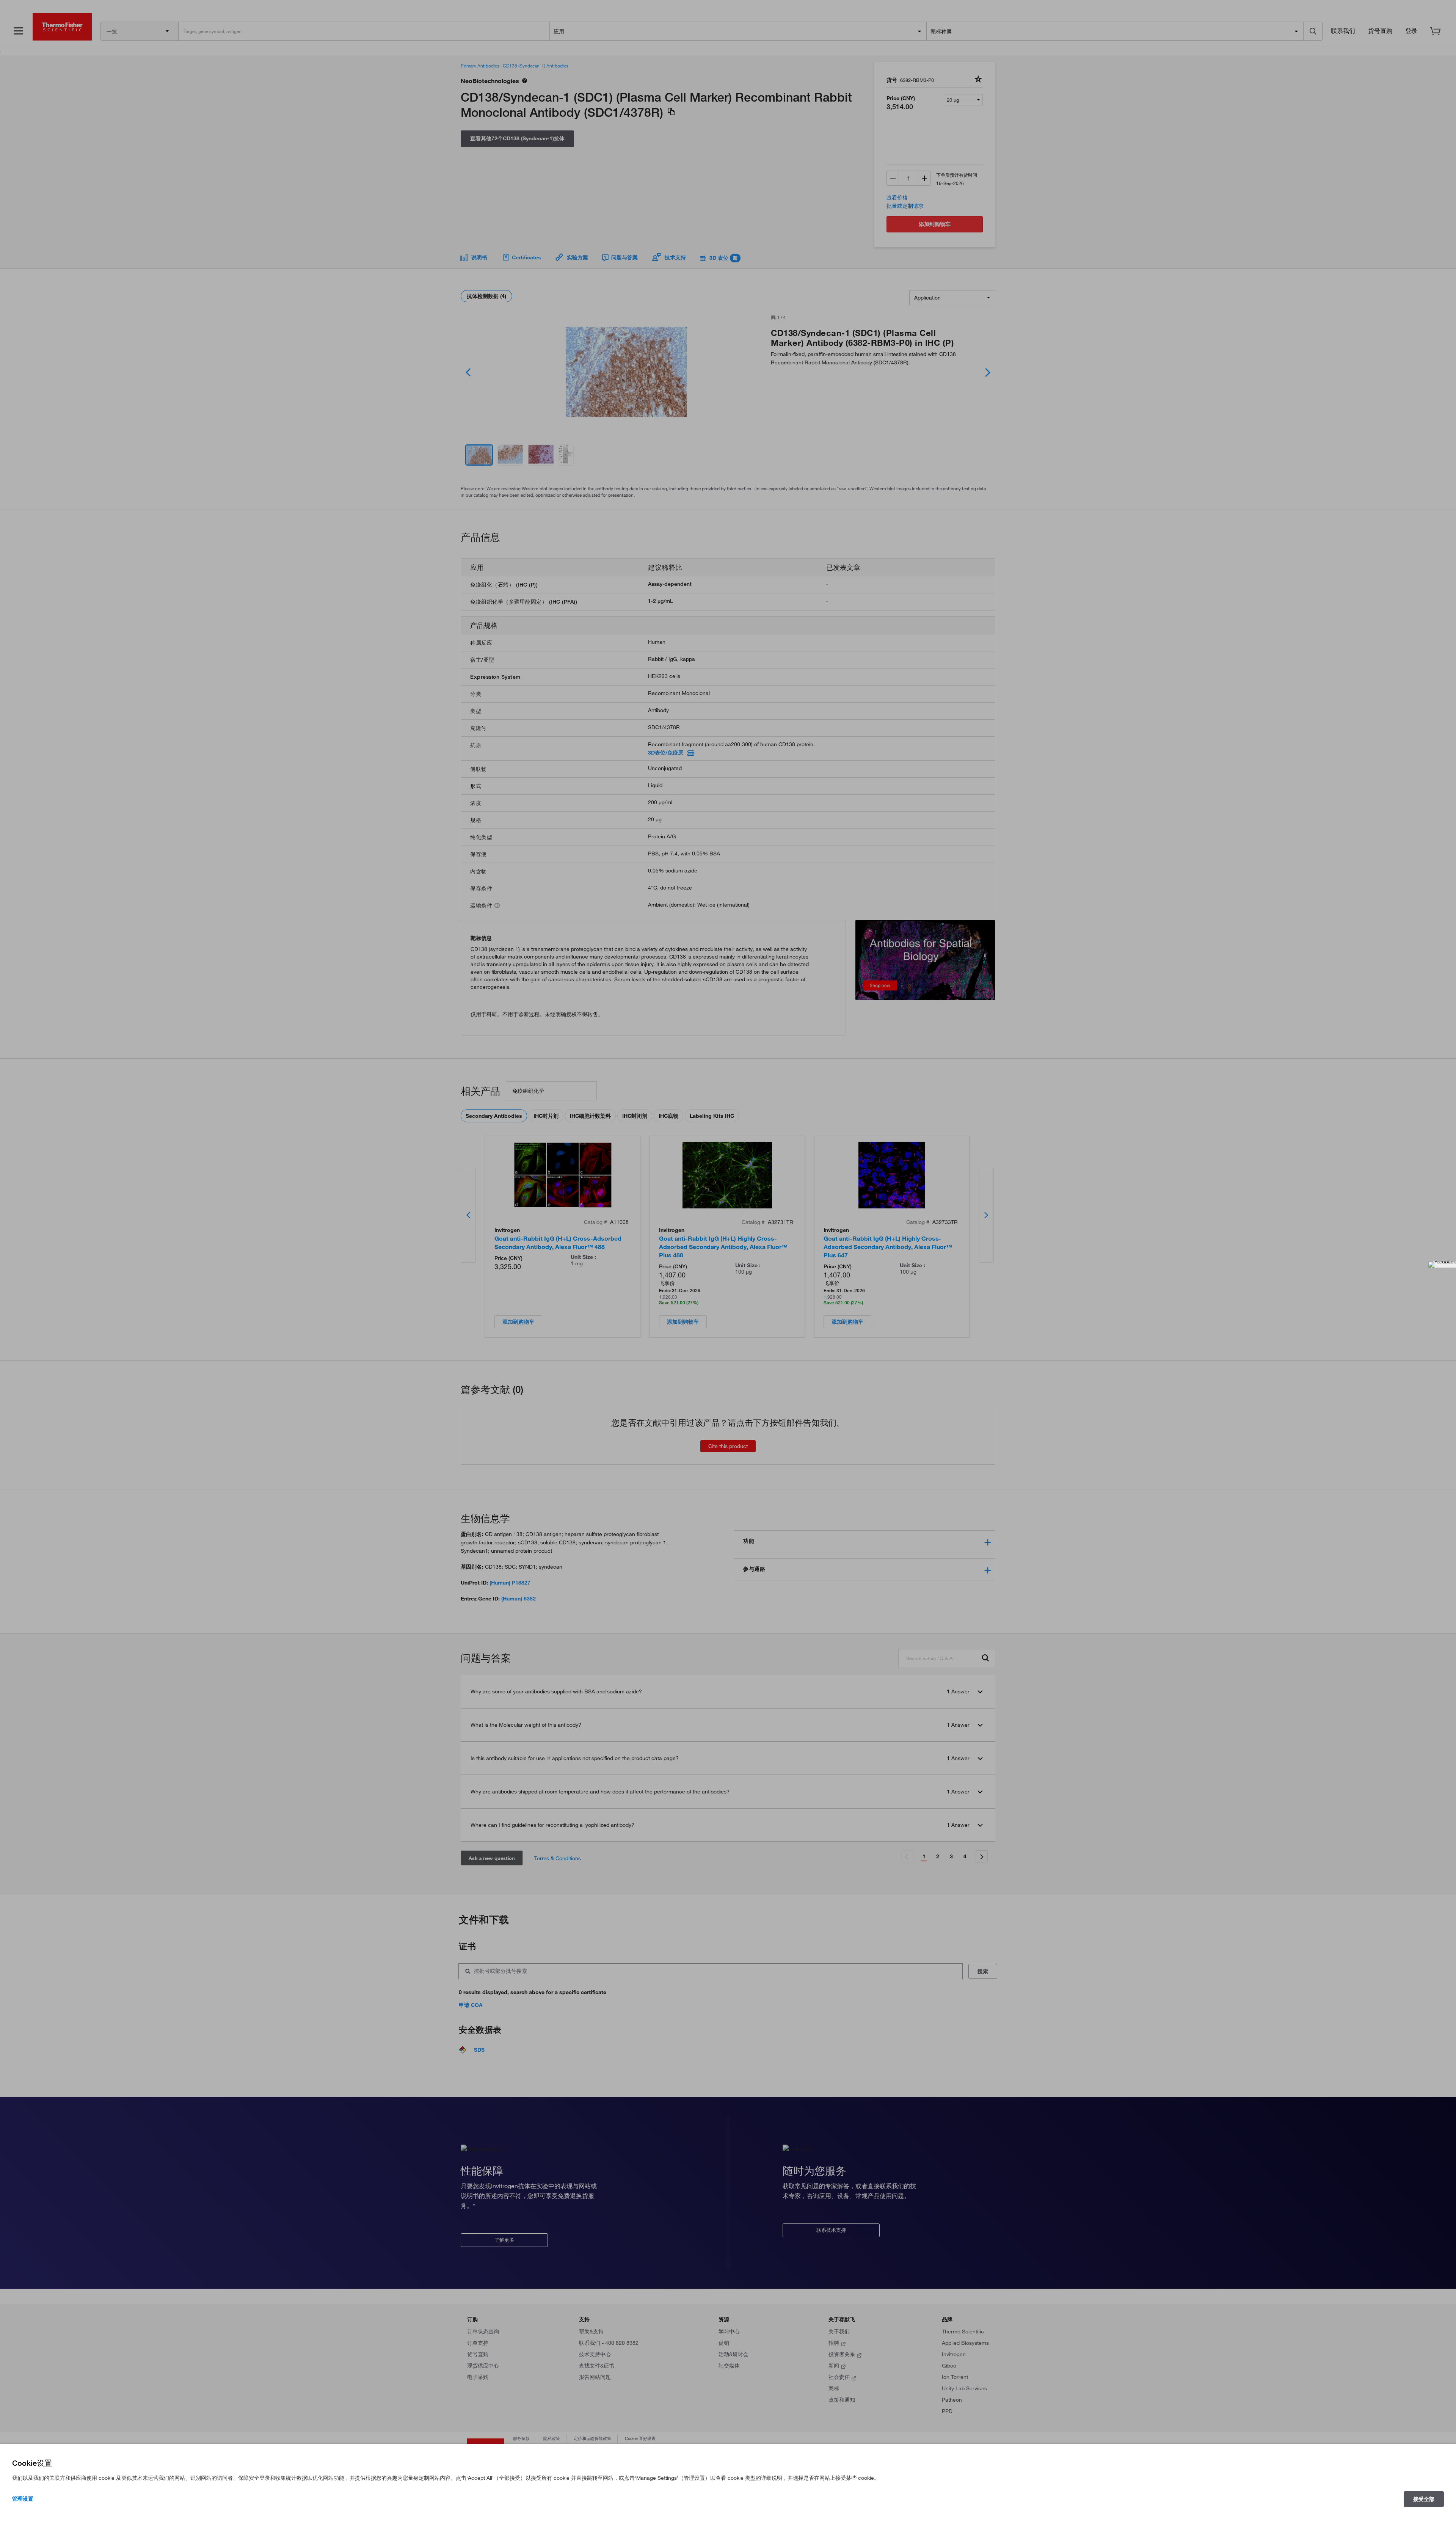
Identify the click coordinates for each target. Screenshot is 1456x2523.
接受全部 (1424, 2499)
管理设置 (23, 2499)
